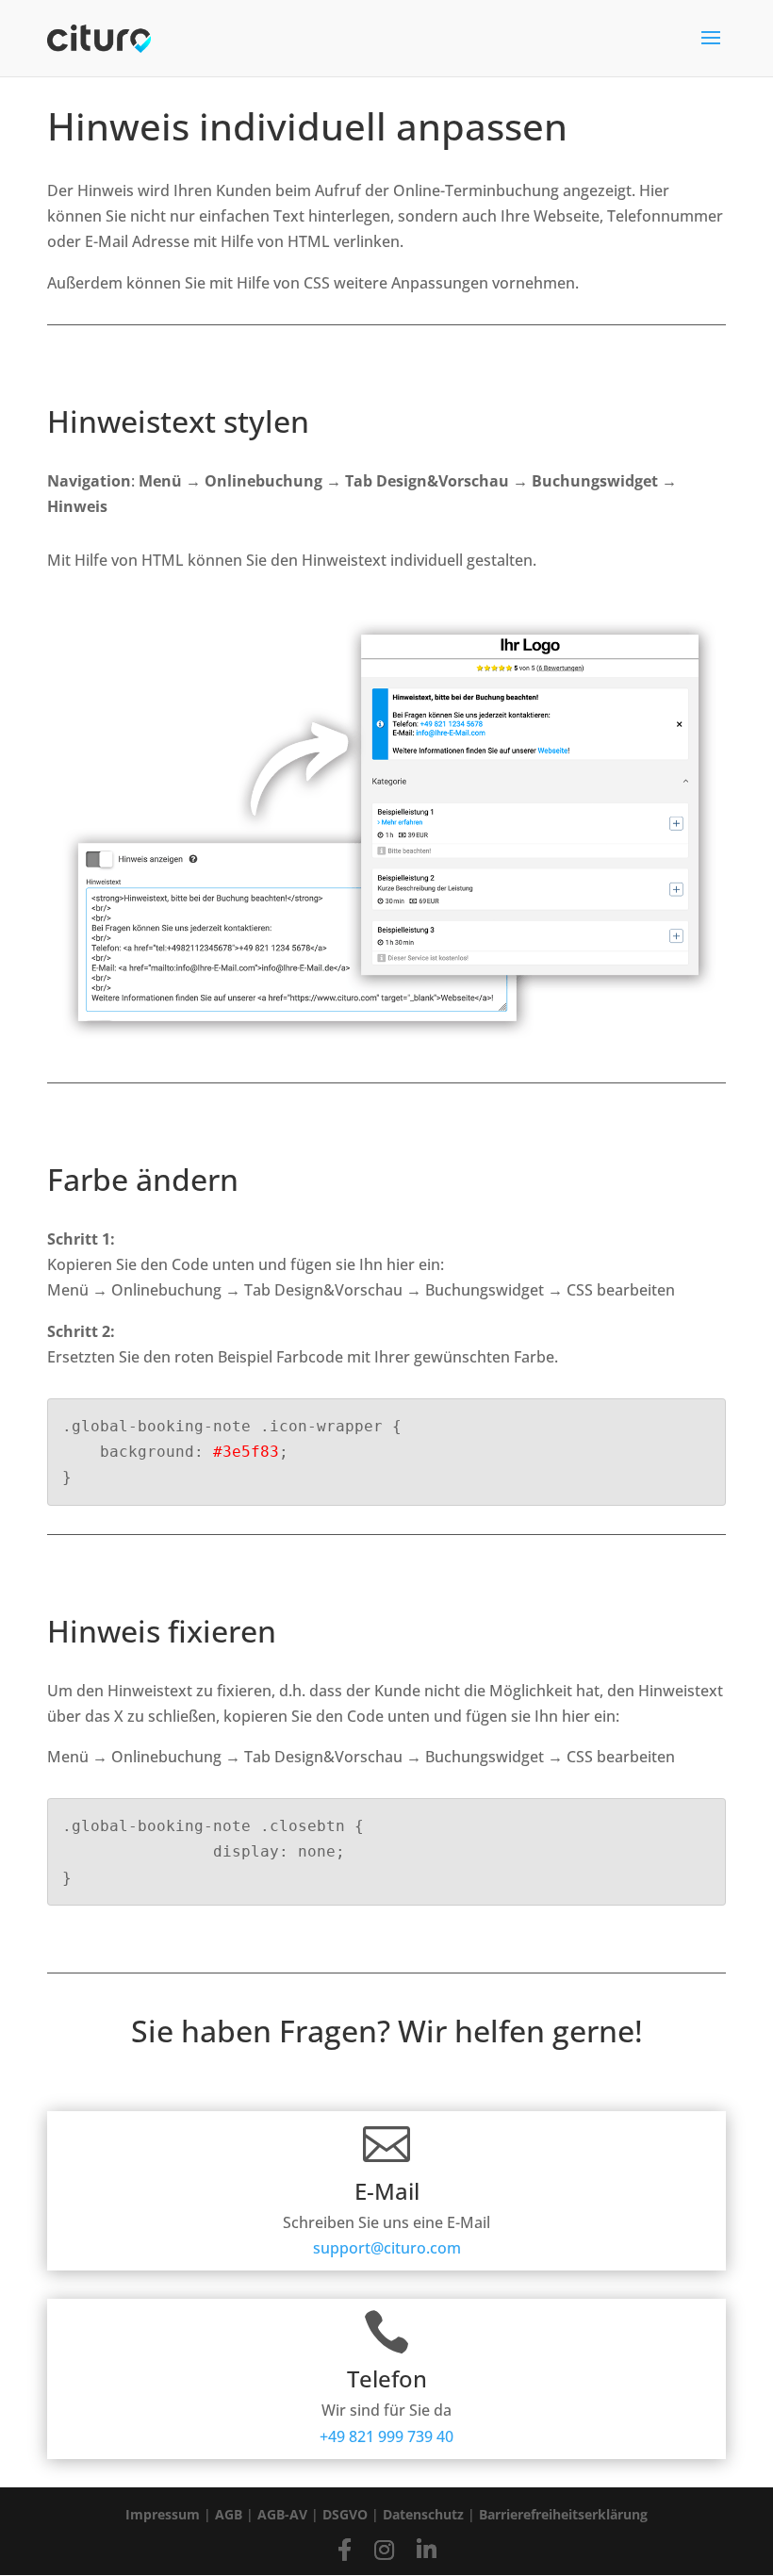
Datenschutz (423, 2514)
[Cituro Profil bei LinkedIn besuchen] (427, 2549)
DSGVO (345, 2514)
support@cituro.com (387, 2248)
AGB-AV (282, 2514)
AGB (229, 2514)
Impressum (163, 2514)
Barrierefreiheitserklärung (563, 2514)
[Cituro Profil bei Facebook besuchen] (345, 2549)
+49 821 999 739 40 (386, 2436)
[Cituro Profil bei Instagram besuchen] (384, 2549)
